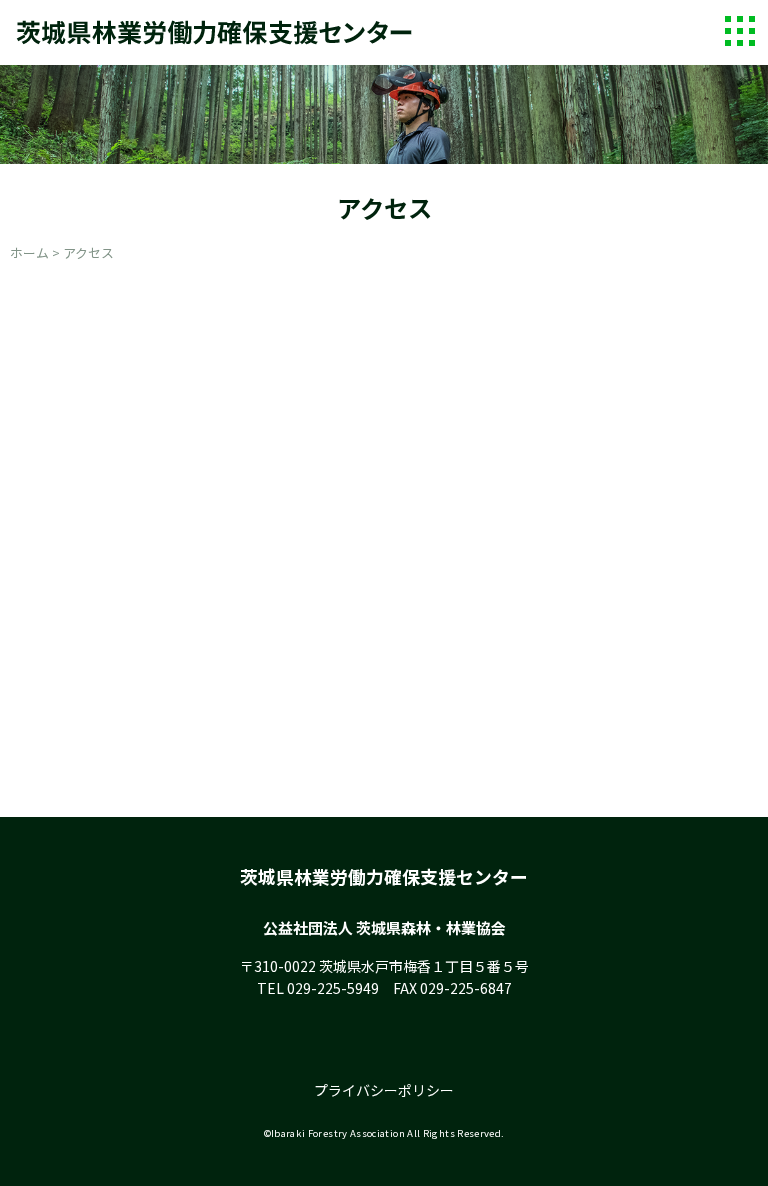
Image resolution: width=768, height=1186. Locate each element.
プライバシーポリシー (384, 1090)
